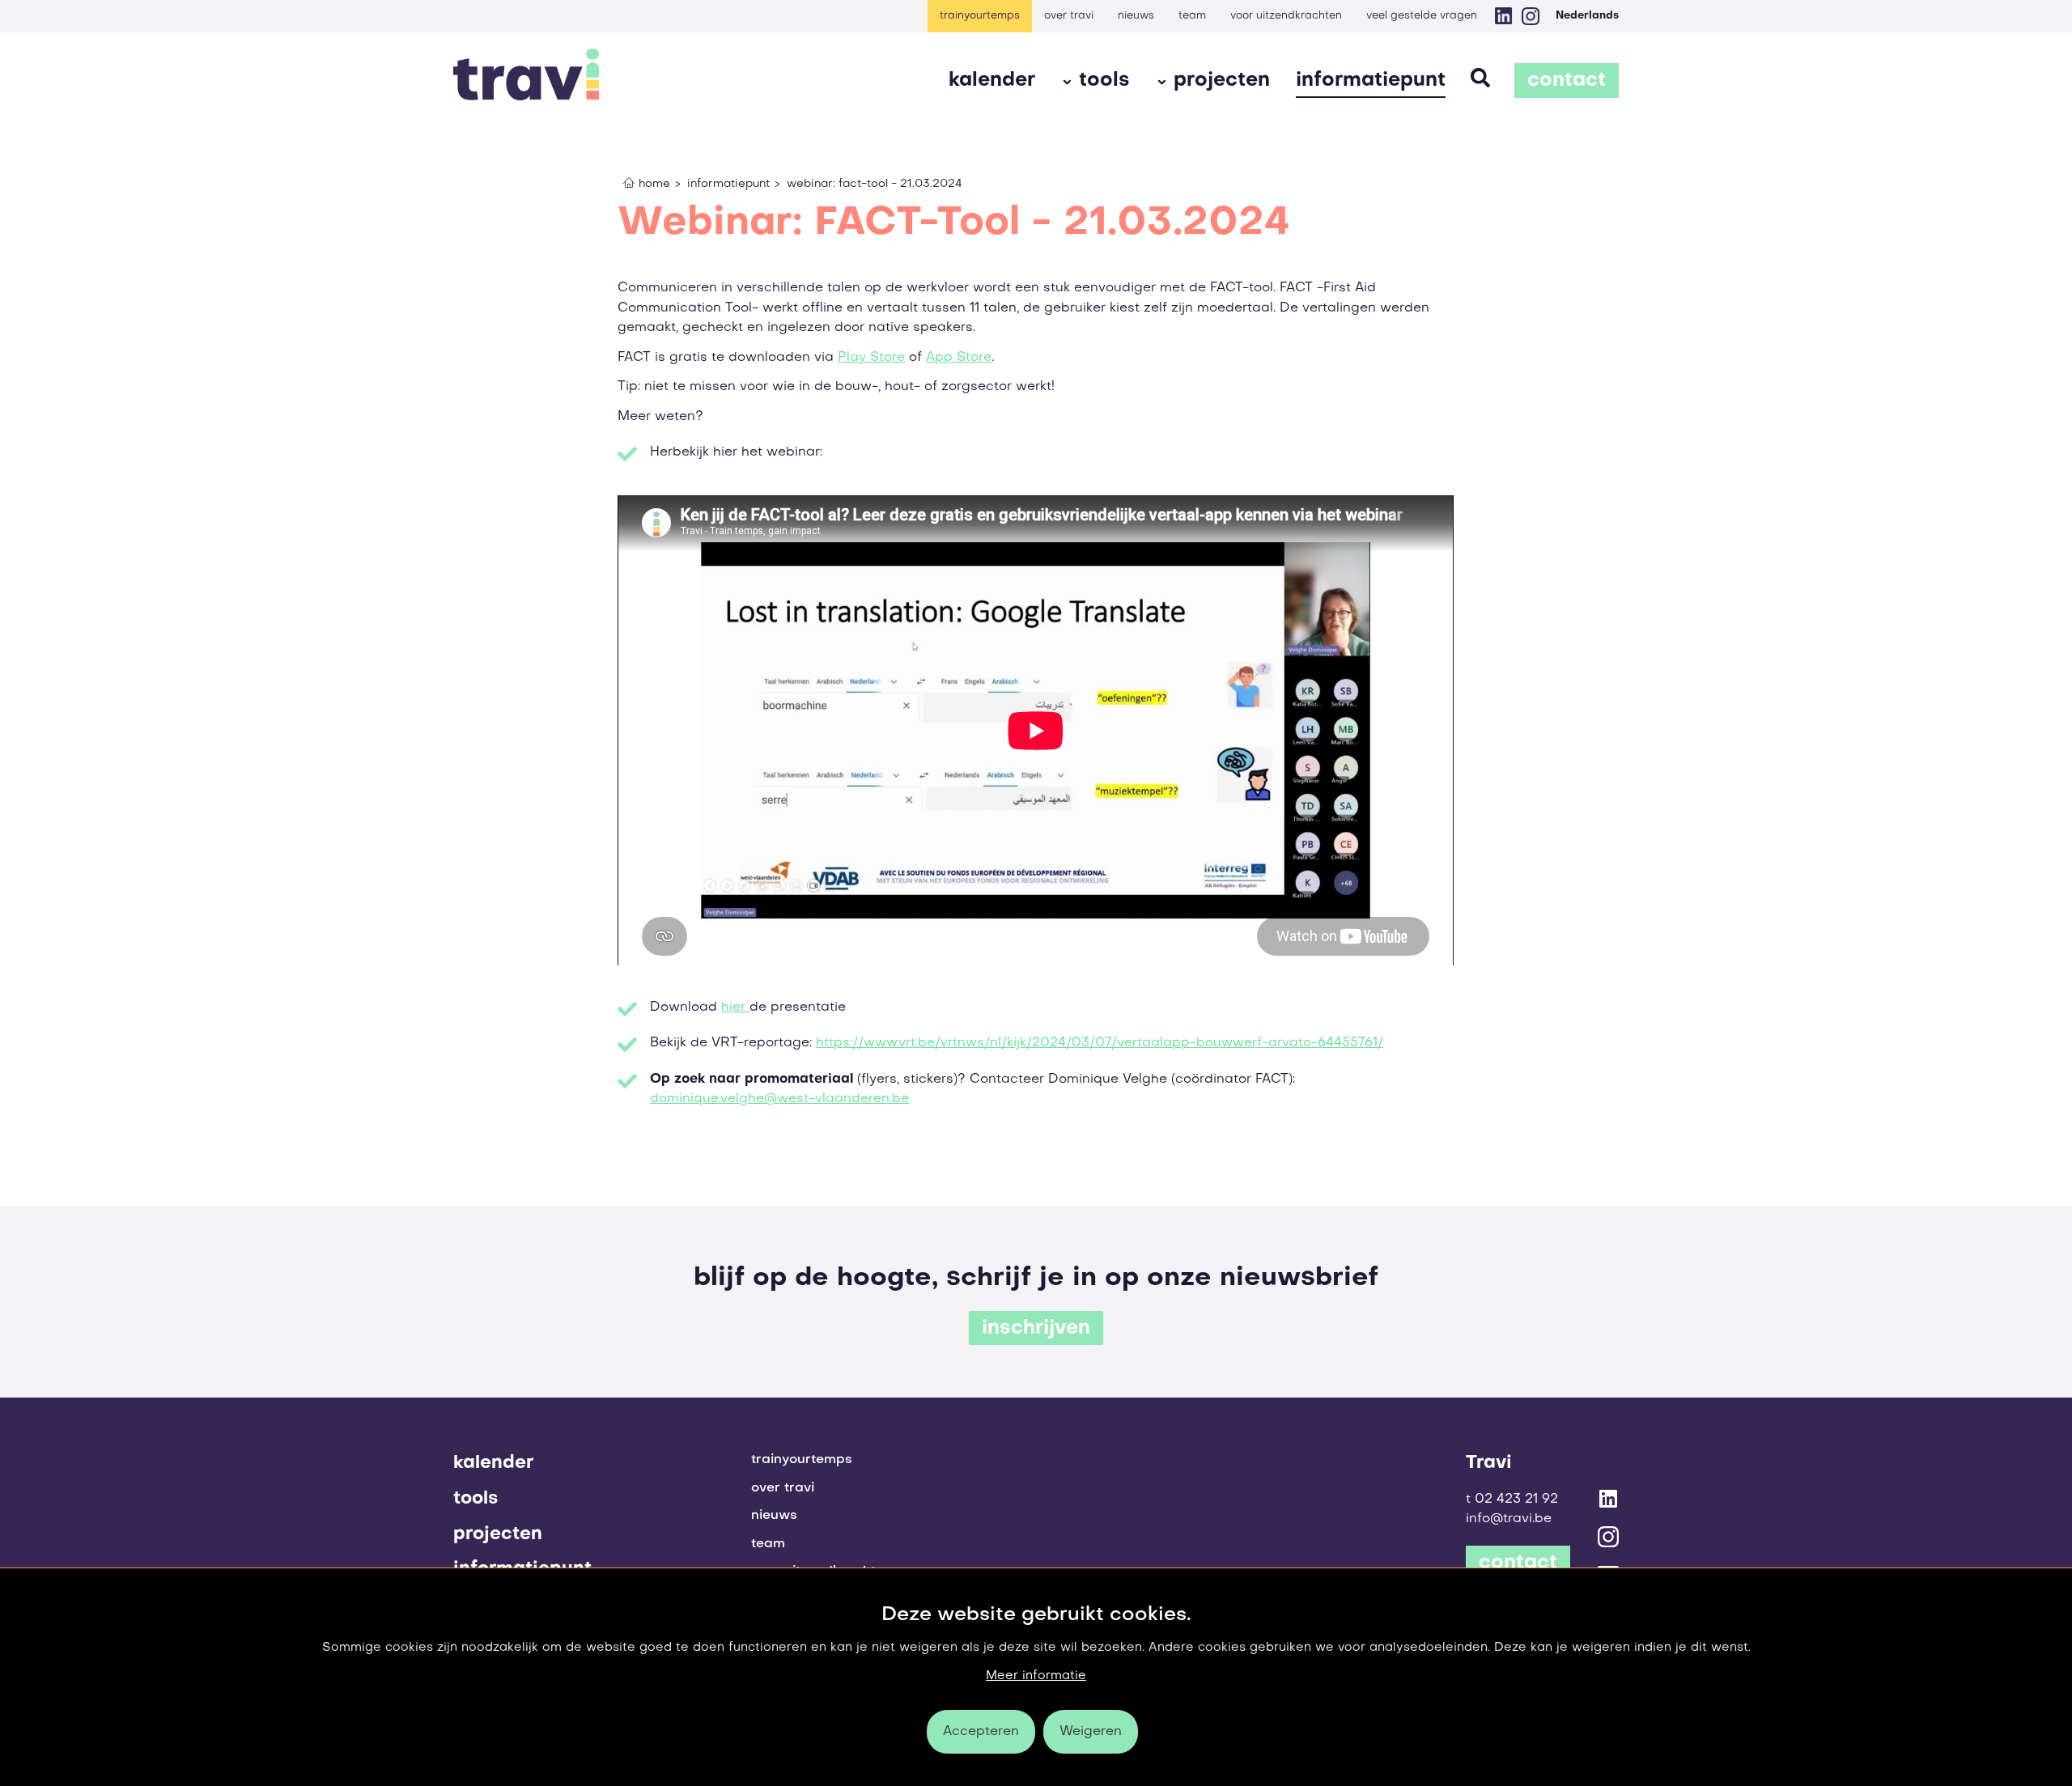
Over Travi (1069, 16)
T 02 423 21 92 (1512, 1500)
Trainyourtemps (980, 16)
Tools (1104, 81)
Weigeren (1091, 1732)
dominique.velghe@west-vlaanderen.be (779, 1099)
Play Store (871, 358)
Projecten (1222, 81)
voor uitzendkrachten (1286, 16)
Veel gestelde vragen (1422, 16)
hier (735, 1008)
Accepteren (981, 1732)
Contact (1567, 81)
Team (1192, 16)
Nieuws (1136, 16)
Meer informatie (1036, 1676)
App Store (959, 358)
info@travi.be (1509, 1519)
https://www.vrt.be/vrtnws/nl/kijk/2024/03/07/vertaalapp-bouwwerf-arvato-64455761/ (1100, 1043)
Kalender (992, 81)
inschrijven (1036, 1329)
